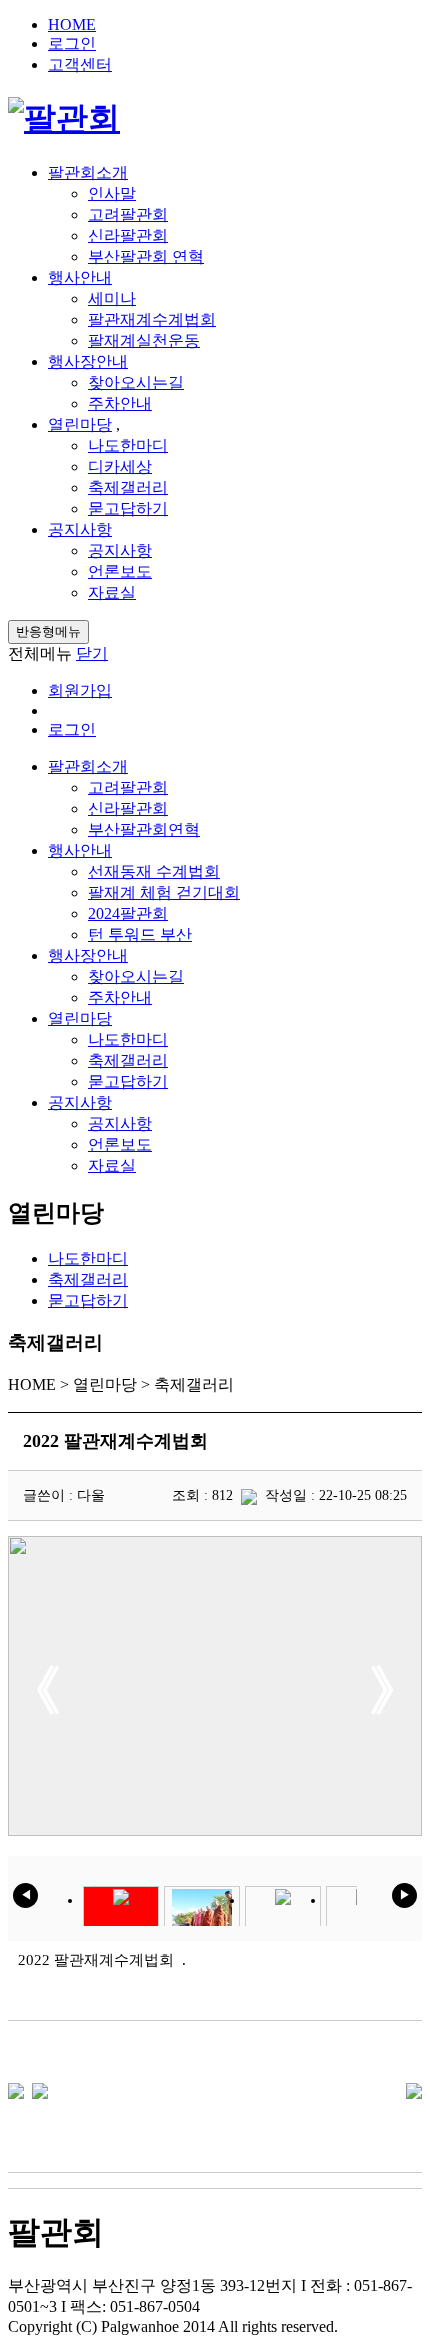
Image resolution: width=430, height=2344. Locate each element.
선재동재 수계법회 (154, 871)
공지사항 (80, 529)
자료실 (112, 592)
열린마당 (80, 424)
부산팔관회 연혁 (146, 256)
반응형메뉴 (48, 631)
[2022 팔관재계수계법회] (16, 2089)
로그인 (72, 43)
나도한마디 (128, 445)
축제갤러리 (128, 487)
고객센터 (80, 64)
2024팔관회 (128, 913)
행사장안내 (88, 361)
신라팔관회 (128, 235)
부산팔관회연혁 (144, 829)
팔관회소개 (88, 172)
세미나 (112, 298)
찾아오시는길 (136, 382)
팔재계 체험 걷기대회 (164, 892)
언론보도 (120, 571)
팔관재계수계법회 (152, 319)
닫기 (92, 653)
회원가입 (80, 690)
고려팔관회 (128, 214)
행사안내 (80, 277)
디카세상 (120, 466)
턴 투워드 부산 (140, 934)
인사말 (112, 193)
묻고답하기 (128, 508)
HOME (72, 24)
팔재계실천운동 (144, 340)
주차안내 (120, 403)
